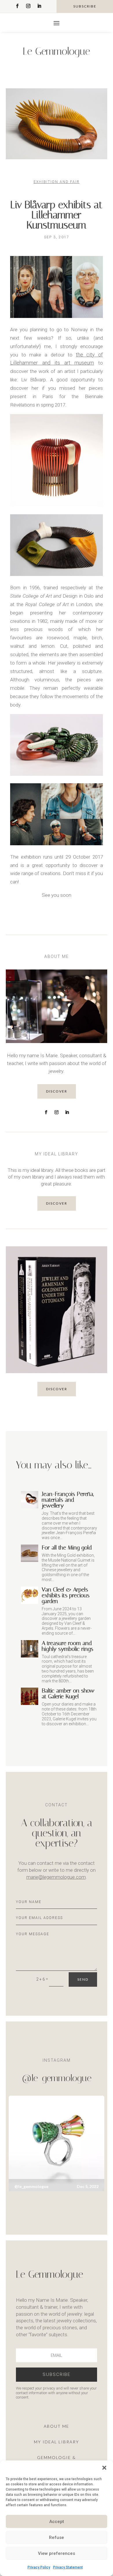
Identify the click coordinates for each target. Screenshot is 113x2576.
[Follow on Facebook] (17, 6)
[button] (104, 2468)
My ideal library (57, 2442)
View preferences (57, 2553)
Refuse (57, 2537)
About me (57, 2426)
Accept (57, 2522)
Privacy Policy (39, 2567)
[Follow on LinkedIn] (39, 6)
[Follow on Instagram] (28, 6)
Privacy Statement (68, 2567)
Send (83, 1979)
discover (57, 1091)
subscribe (85, 6)
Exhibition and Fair (57, 182)
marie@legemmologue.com (56, 1877)
